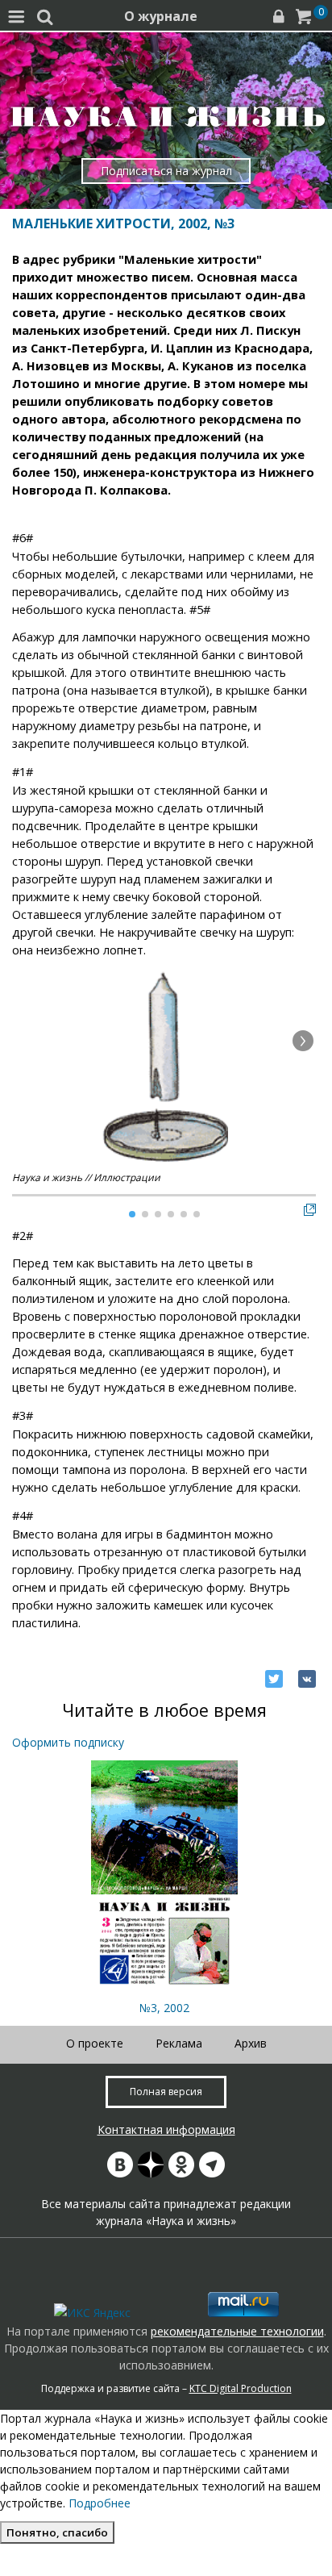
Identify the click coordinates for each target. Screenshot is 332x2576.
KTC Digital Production (241, 2388)
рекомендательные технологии (237, 2331)
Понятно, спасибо (57, 2532)
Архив (251, 2043)
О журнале (161, 16)
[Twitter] (274, 1679)
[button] (303, 1041)
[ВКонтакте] (307, 1679)
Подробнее (100, 2503)
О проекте (95, 2043)
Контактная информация (166, 2129)
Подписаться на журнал (166, 171)
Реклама (179, 2043)
